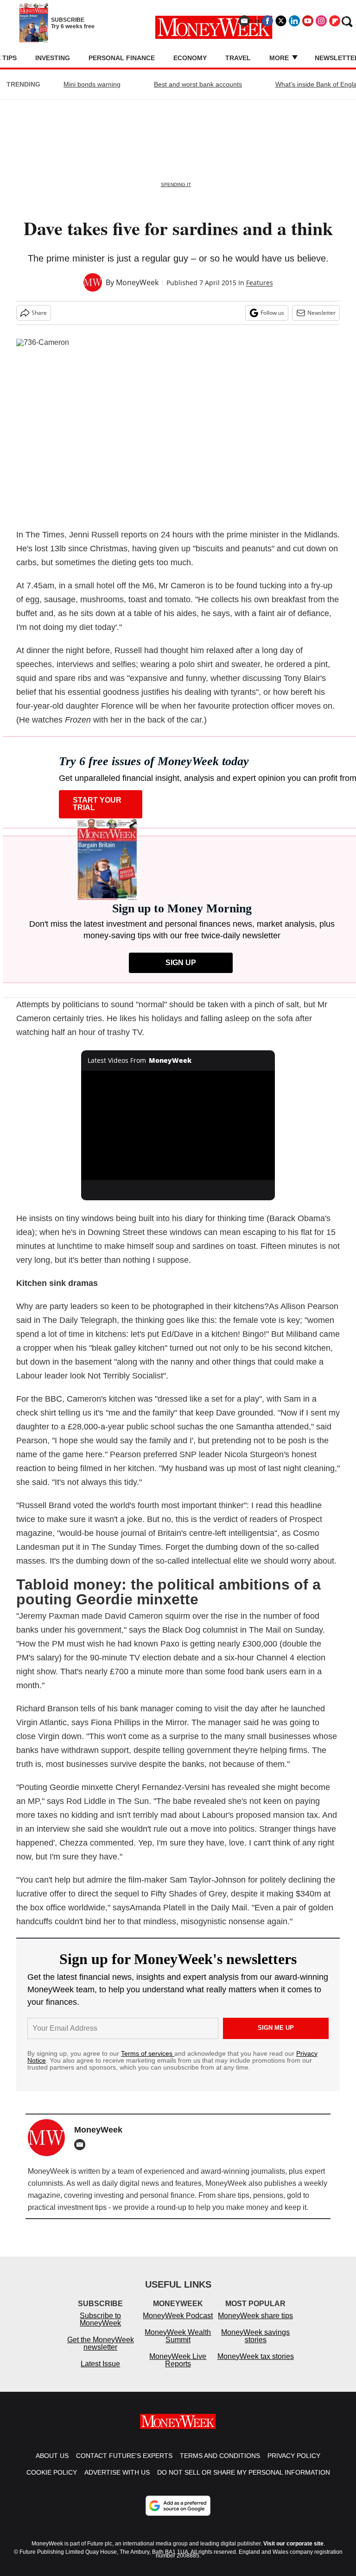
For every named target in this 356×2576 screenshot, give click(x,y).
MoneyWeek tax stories (256, 2366)
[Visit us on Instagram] (321, 21)
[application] (178, 1125)
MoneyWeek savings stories (255, 2345)
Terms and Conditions (220, 2465)
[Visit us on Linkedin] (294, 21)
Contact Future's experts (124, 2465)
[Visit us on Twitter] (281, 21)
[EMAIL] (82, 2145)
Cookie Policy (52, 2482)
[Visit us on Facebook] (267, 21)
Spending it (176, 184)
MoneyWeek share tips (255, 2325)
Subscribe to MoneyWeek (100, 2329)
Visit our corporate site (293, 2553)
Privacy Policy (294, 2465)
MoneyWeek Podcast (178, 2325)
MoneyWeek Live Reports (178, 2369)
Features (260, 283)
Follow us (272, 313)
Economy (190, 58)
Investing (53, 58)
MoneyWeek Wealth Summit (178, 2345)
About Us (52, 2465)
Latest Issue (100, 2373)
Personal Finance (122, 58)
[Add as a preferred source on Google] (178, 2515)
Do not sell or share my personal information (244, 2482)
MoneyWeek (137, 282)
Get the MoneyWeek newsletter (101, 2353)
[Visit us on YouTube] (308, 21)
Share (39, 313)
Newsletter (321, 313)
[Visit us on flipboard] (335, 21)
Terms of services (148, 2053)
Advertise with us (117, 2482)
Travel (238, 58)
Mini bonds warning (92, 84)
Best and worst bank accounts (198, 84)
